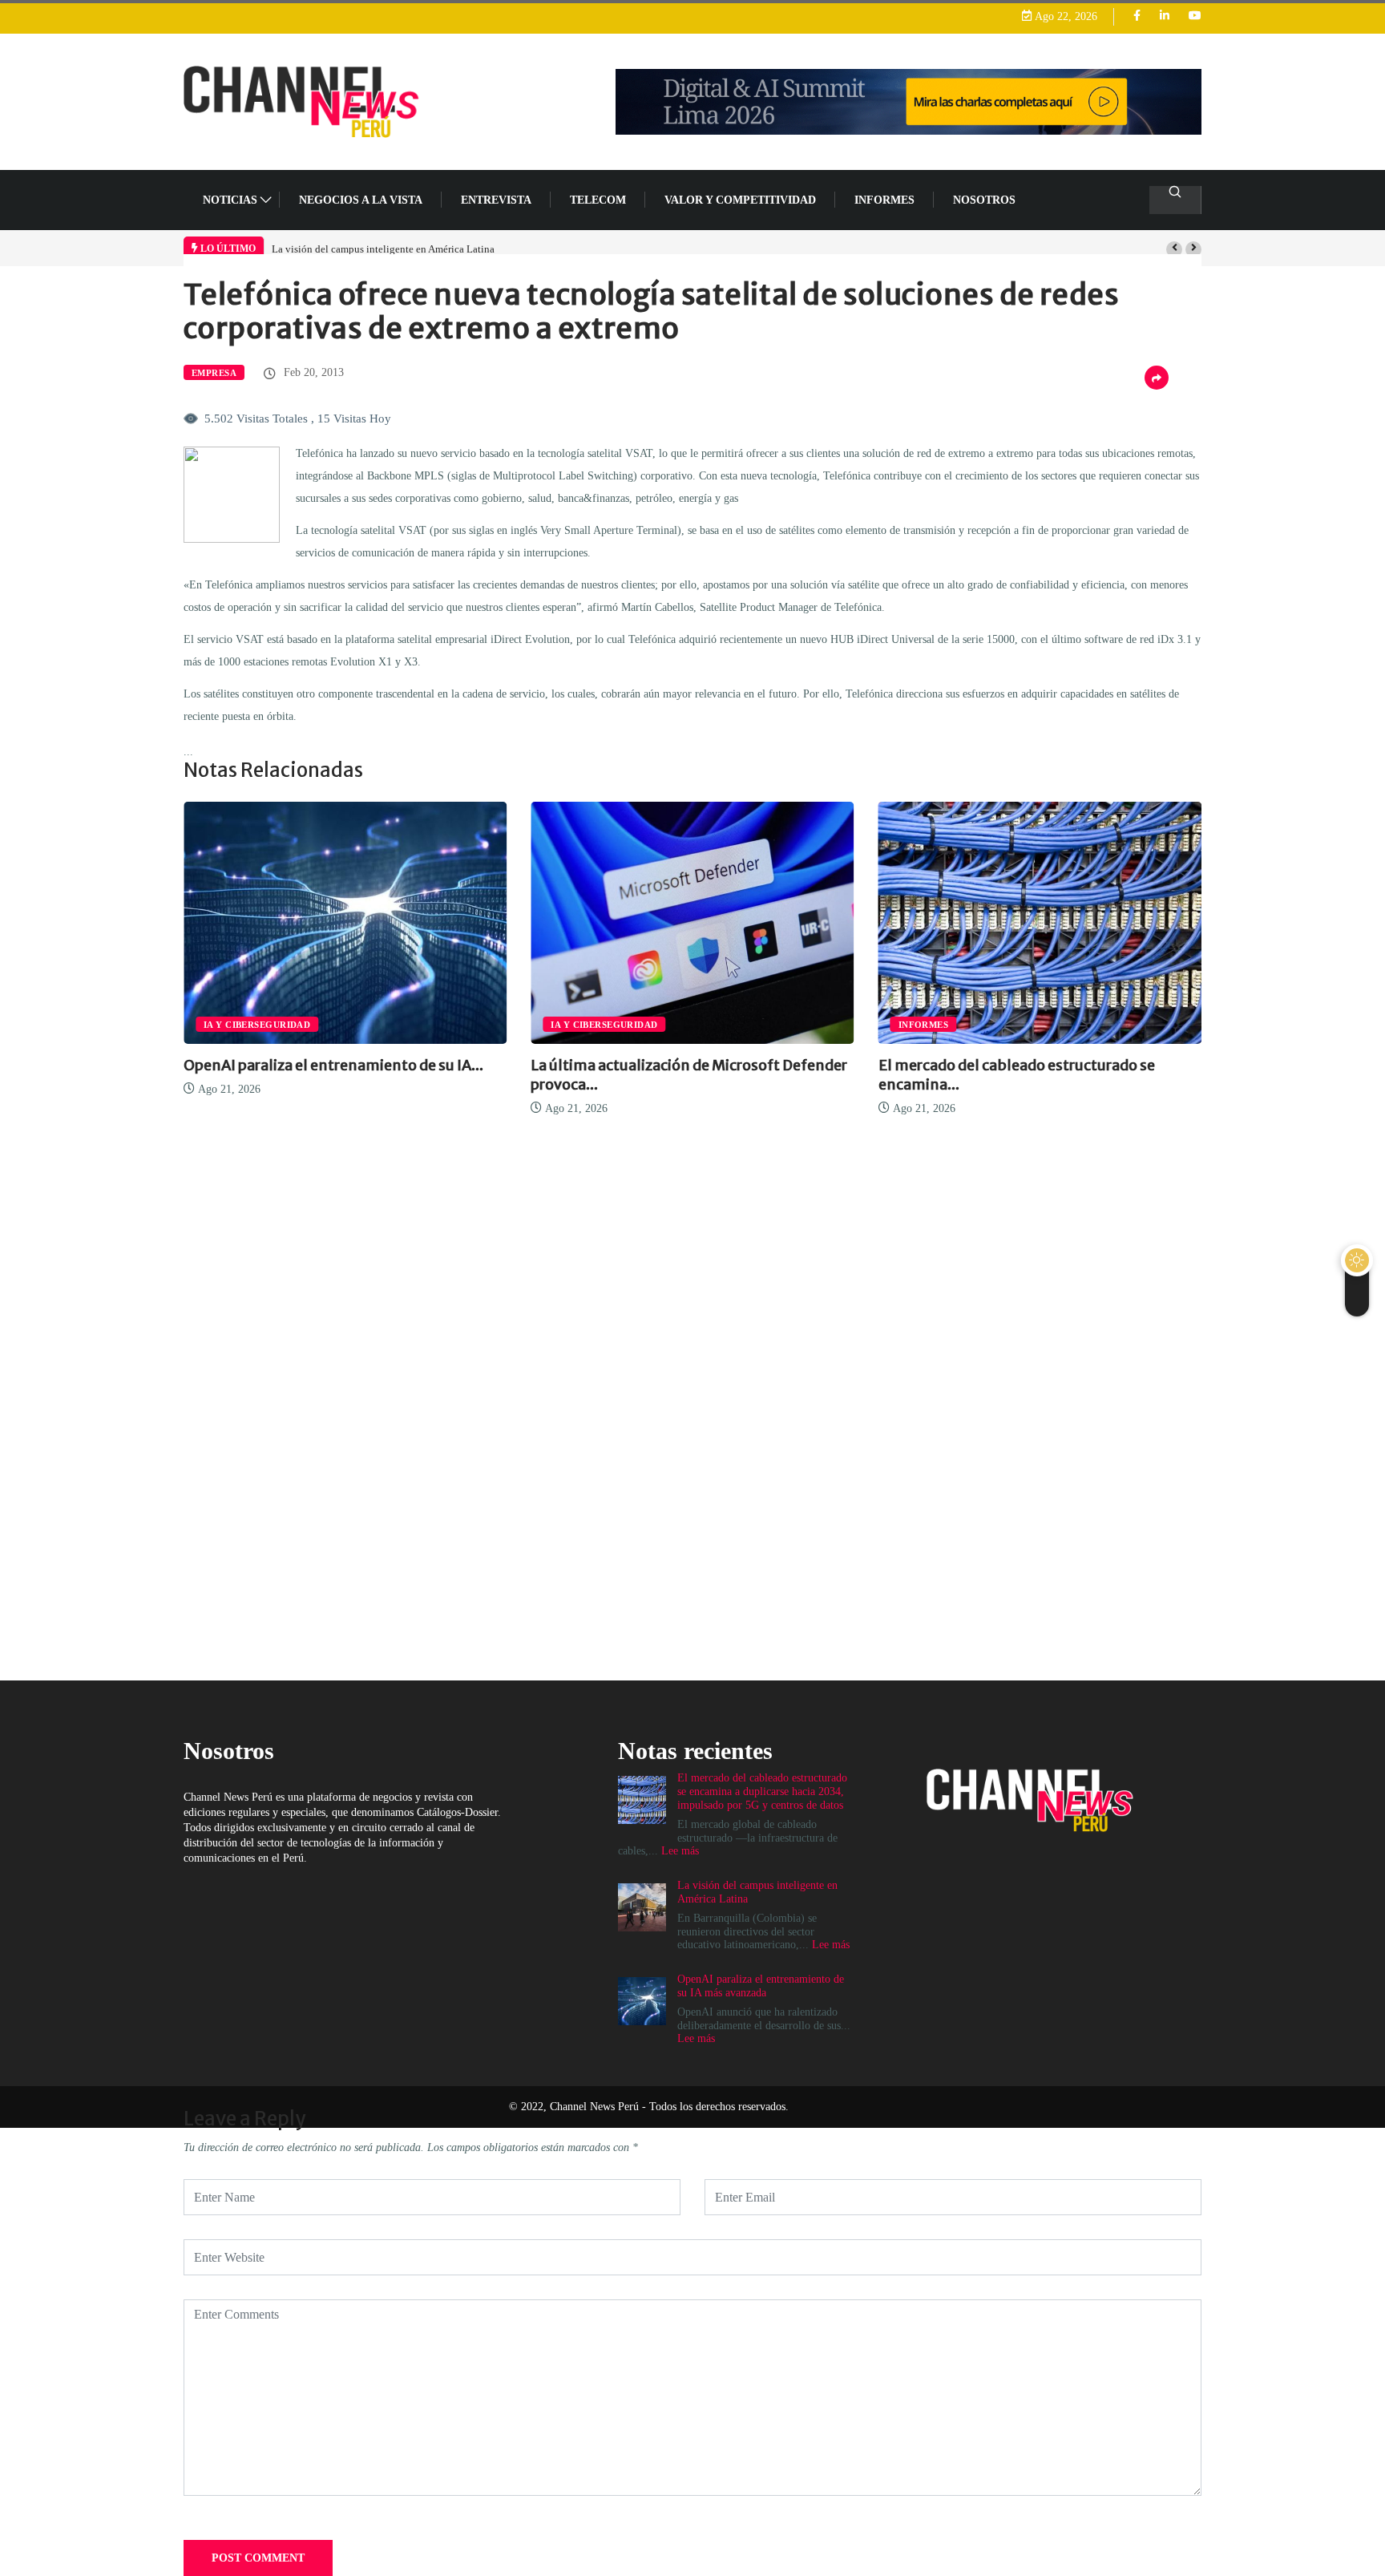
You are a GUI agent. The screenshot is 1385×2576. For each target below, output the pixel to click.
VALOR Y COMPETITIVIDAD (740, 200)
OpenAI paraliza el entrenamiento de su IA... (333, 1065)
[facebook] (1137, 16)
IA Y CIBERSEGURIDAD (257, 1025)
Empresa (214, 373)
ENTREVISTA (496, 200)
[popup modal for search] (1175, 200)
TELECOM (598, 200)
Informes (884, 200)
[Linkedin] (1165, 16)
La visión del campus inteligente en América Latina (383, 249)
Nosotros (984, 200)
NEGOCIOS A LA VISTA (361, 200)
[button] (1174, 249)
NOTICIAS (230, 200)
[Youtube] (1195, 16)
